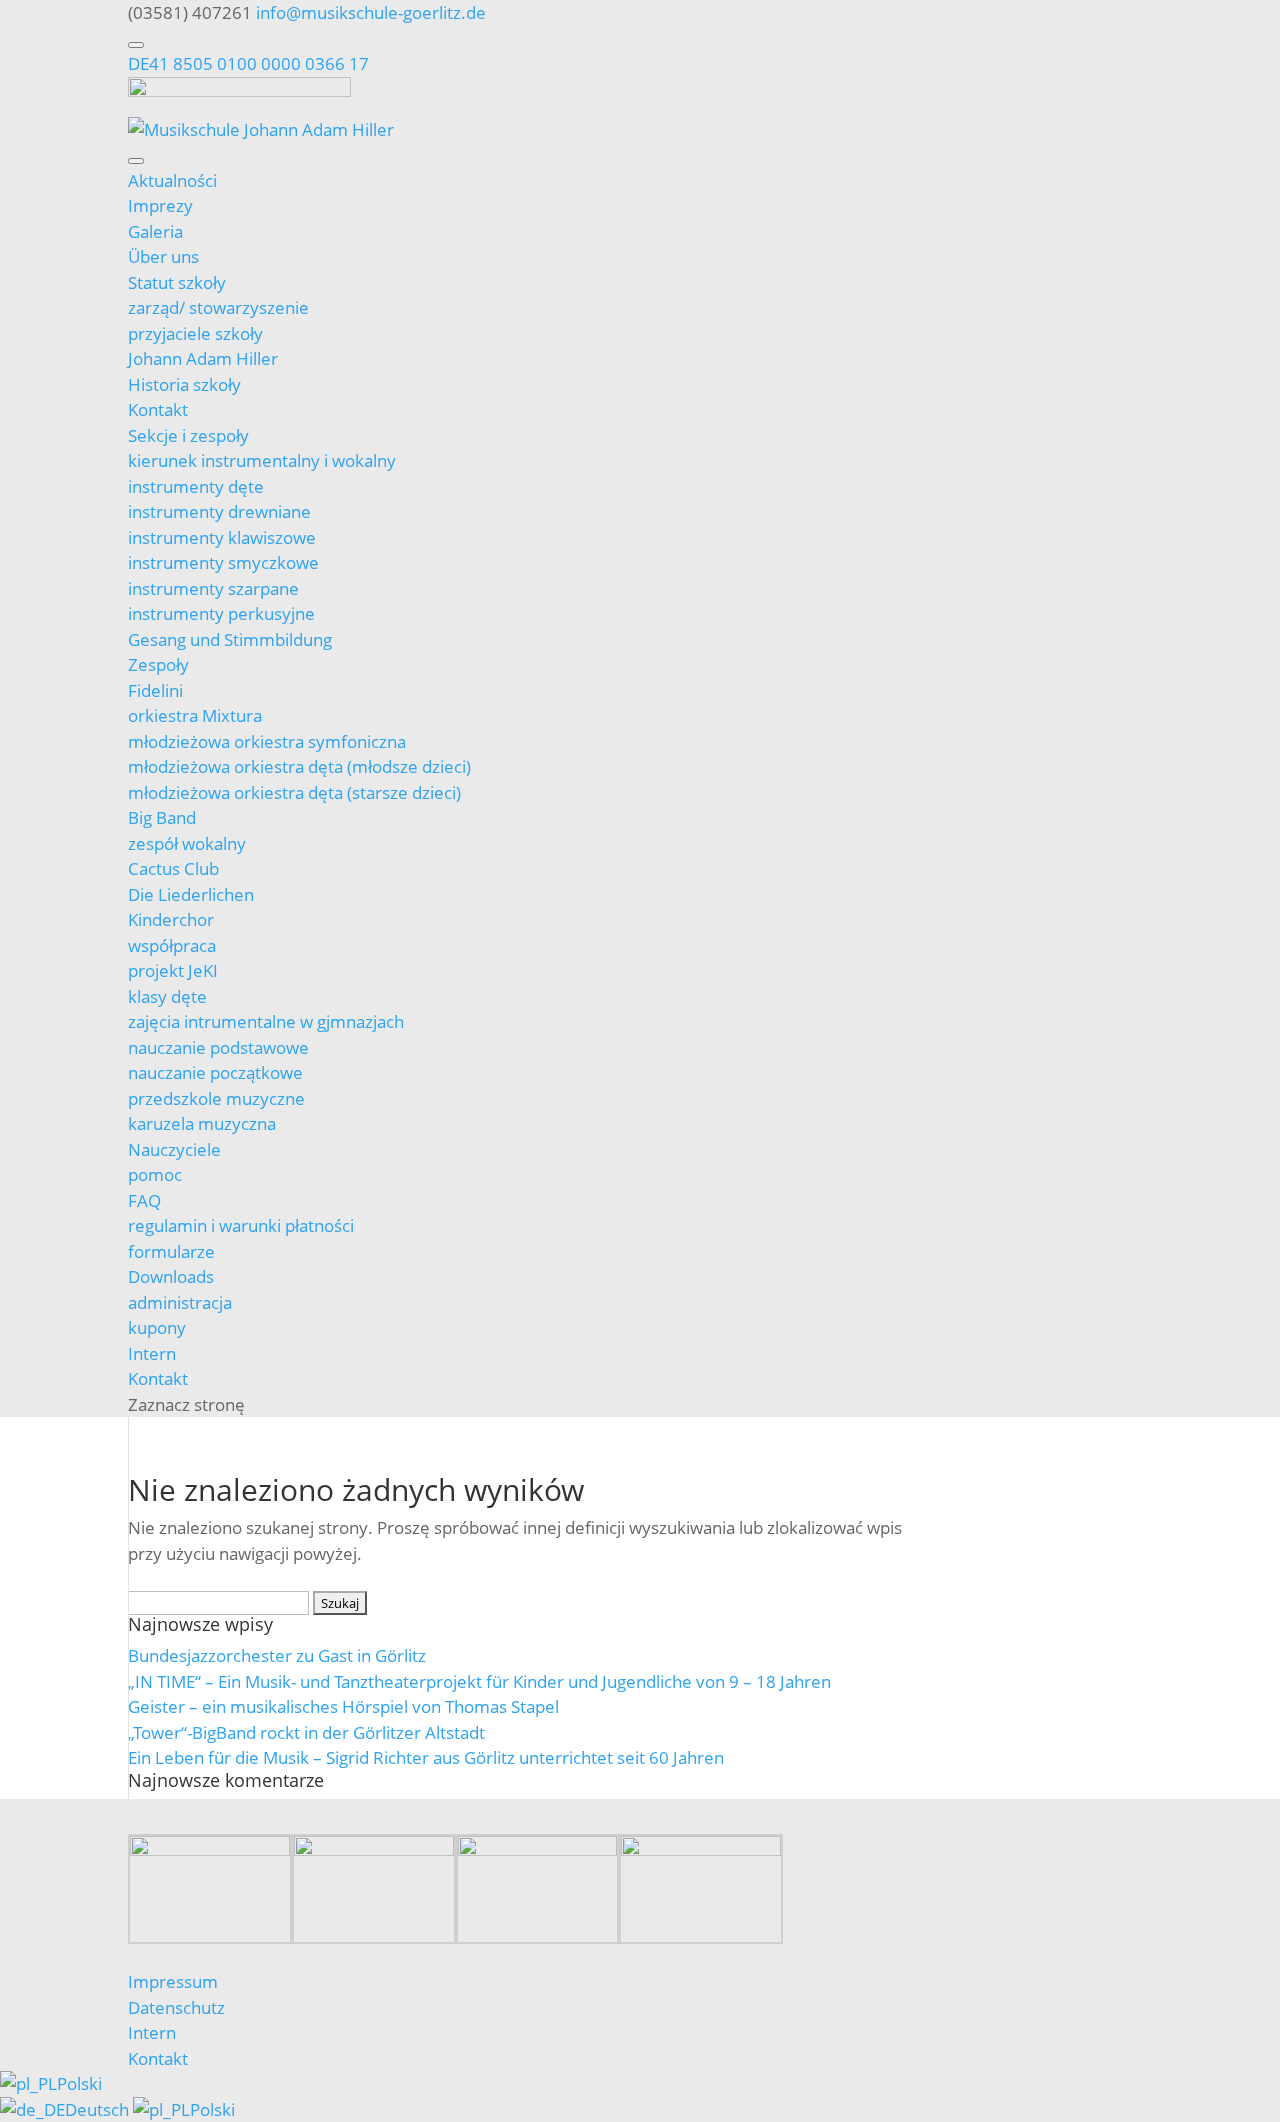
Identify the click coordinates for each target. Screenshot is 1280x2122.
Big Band (162, 817)
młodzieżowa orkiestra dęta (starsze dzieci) (294, 792)
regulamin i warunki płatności (241, 1225)
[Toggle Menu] (136, 45)
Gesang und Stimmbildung (230, 639)
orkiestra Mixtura (195, 715)
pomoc (155, 1174)
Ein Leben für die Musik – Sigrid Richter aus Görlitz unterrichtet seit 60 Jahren (426, 1757)
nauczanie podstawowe (218, 1047)
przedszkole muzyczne (216, 1098)
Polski (79, 2083)
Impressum (173, 1981)
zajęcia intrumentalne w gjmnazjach (266, 1021)
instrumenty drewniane (219, 511)
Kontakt (158, 409)
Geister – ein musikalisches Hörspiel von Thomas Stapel (343, 1706)
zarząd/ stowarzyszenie (218, 307)
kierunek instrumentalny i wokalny (262, 460)
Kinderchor (171, 919)
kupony (157, 1327)
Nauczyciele (174, 1149)
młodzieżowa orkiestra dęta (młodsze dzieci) (299, 766)
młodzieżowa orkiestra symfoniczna (267, 741)
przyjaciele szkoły (195, 333)
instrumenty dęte (196, 486)
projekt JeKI (173, 970)
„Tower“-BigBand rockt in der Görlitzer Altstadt (306, 1732)
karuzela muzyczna (202, 1123)
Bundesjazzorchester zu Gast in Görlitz (277, 1655)
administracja (180, 1302)
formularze (171, 1251)
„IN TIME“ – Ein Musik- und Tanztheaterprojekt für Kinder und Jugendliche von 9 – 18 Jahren (479, 1681)
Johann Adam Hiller (203, 358)
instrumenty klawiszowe (222, 537)
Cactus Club (173, 868)
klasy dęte (167, 996)
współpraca (172, 945)
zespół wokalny (187, 843)
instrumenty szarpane (213, 588)
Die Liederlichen (191, 894)
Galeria (155, 231)
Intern (152, 1353)
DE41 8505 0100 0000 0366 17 (248, 63)
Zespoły (158, 664)
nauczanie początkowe (215, 1072)
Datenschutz (176, 2007)
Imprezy (160, 205)
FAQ (144, 1200)
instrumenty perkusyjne (221, 613)
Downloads (171, 1276)
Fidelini (155, 690)
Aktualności (172, 180)
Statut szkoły (177, 282)
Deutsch (99, 2109)
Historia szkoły (184, 384)
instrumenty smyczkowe (223, 562)
